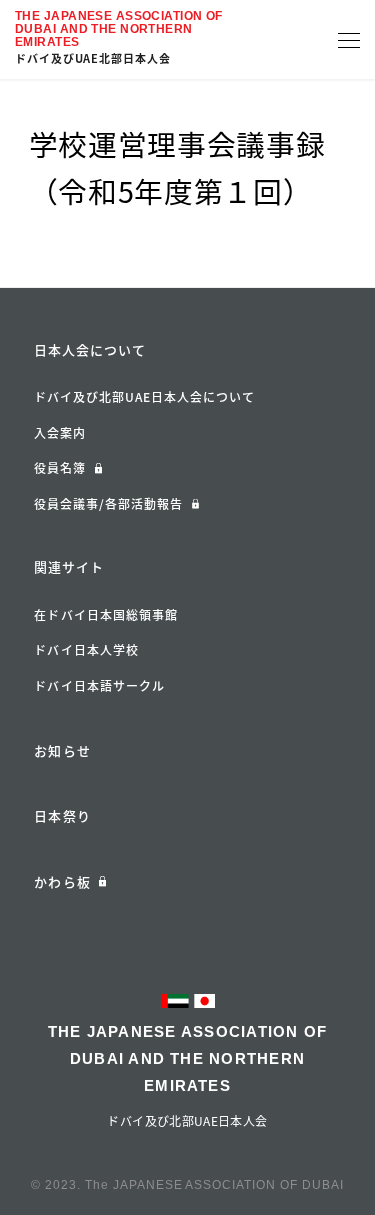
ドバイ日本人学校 (86, 650)
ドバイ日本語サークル (99, 686)
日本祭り (62, 815)
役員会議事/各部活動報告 (108, 504)
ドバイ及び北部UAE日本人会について (144, 397)
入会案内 (60, 433)
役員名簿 (60, 468)
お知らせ (62, 750)
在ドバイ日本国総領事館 (106, 615)
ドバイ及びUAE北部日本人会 (93, 58)
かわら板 (62, 881)
